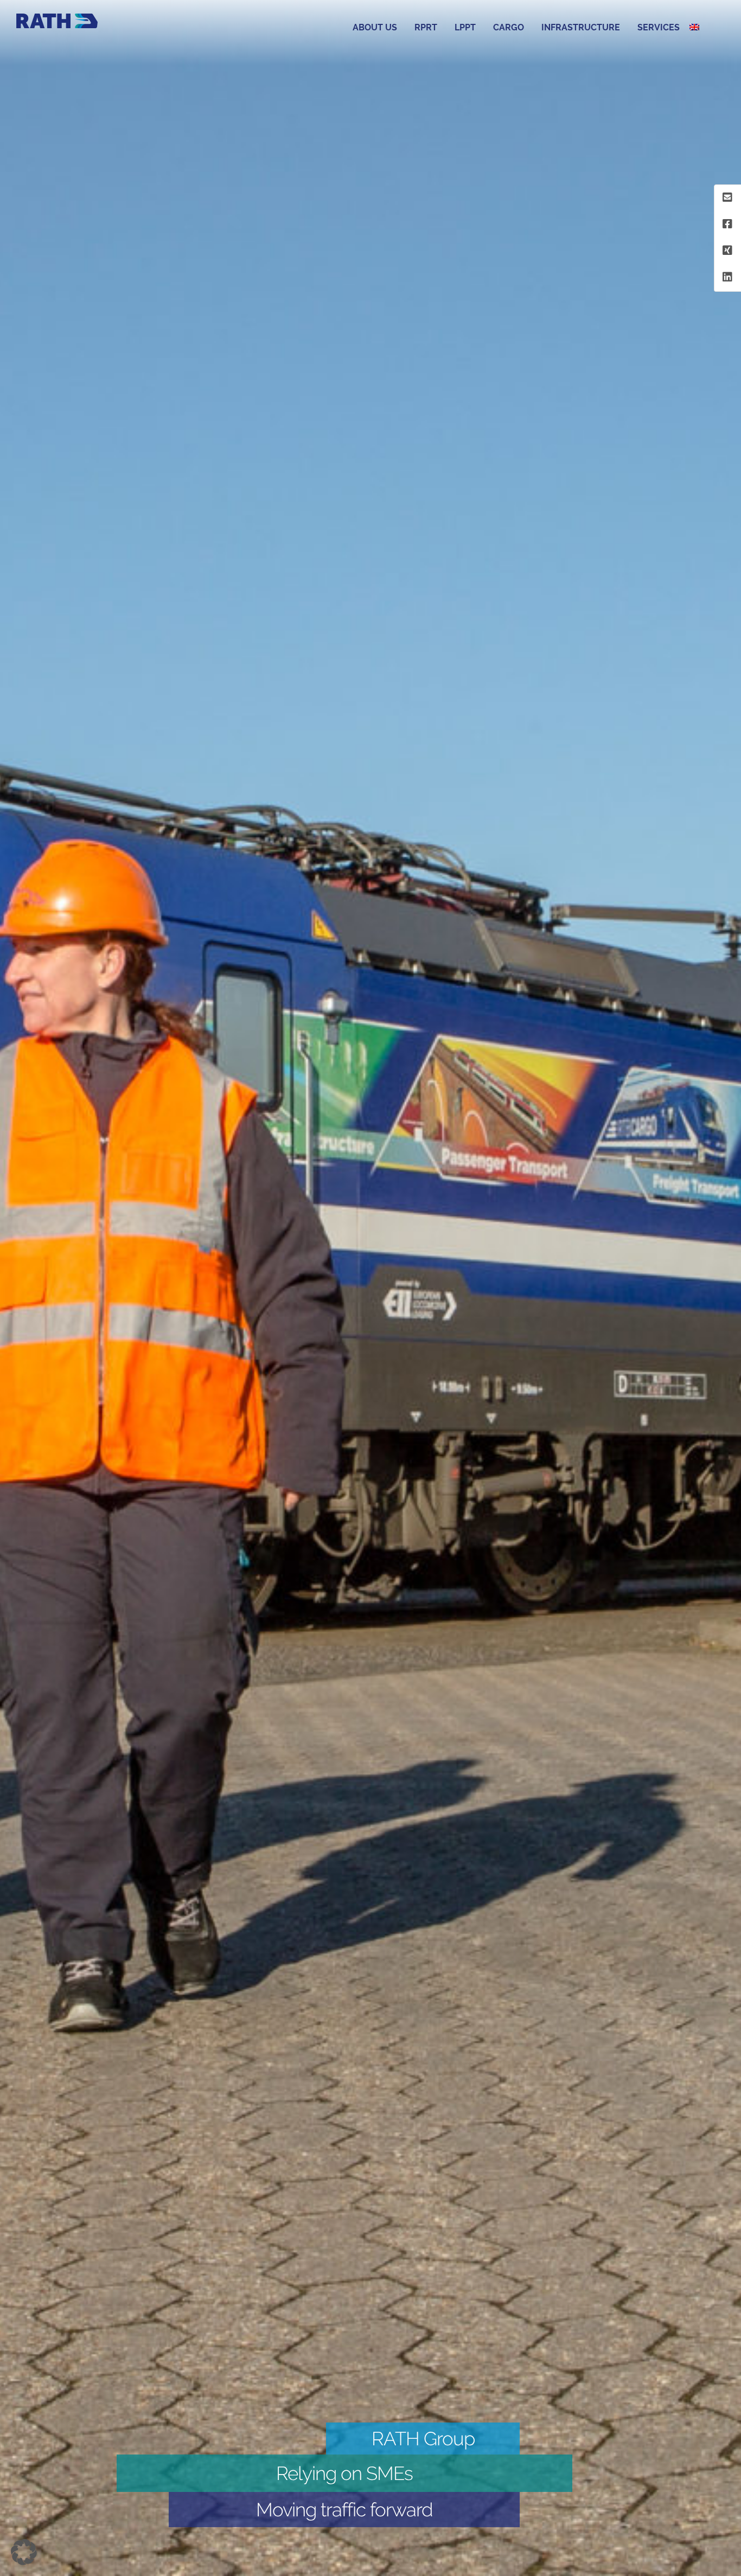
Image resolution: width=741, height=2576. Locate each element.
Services (659, 27)
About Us (375, 27)
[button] (24, 2552)
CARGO (509, 27)
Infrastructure (581, 27)
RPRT (426, 27)
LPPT (465, 27)
